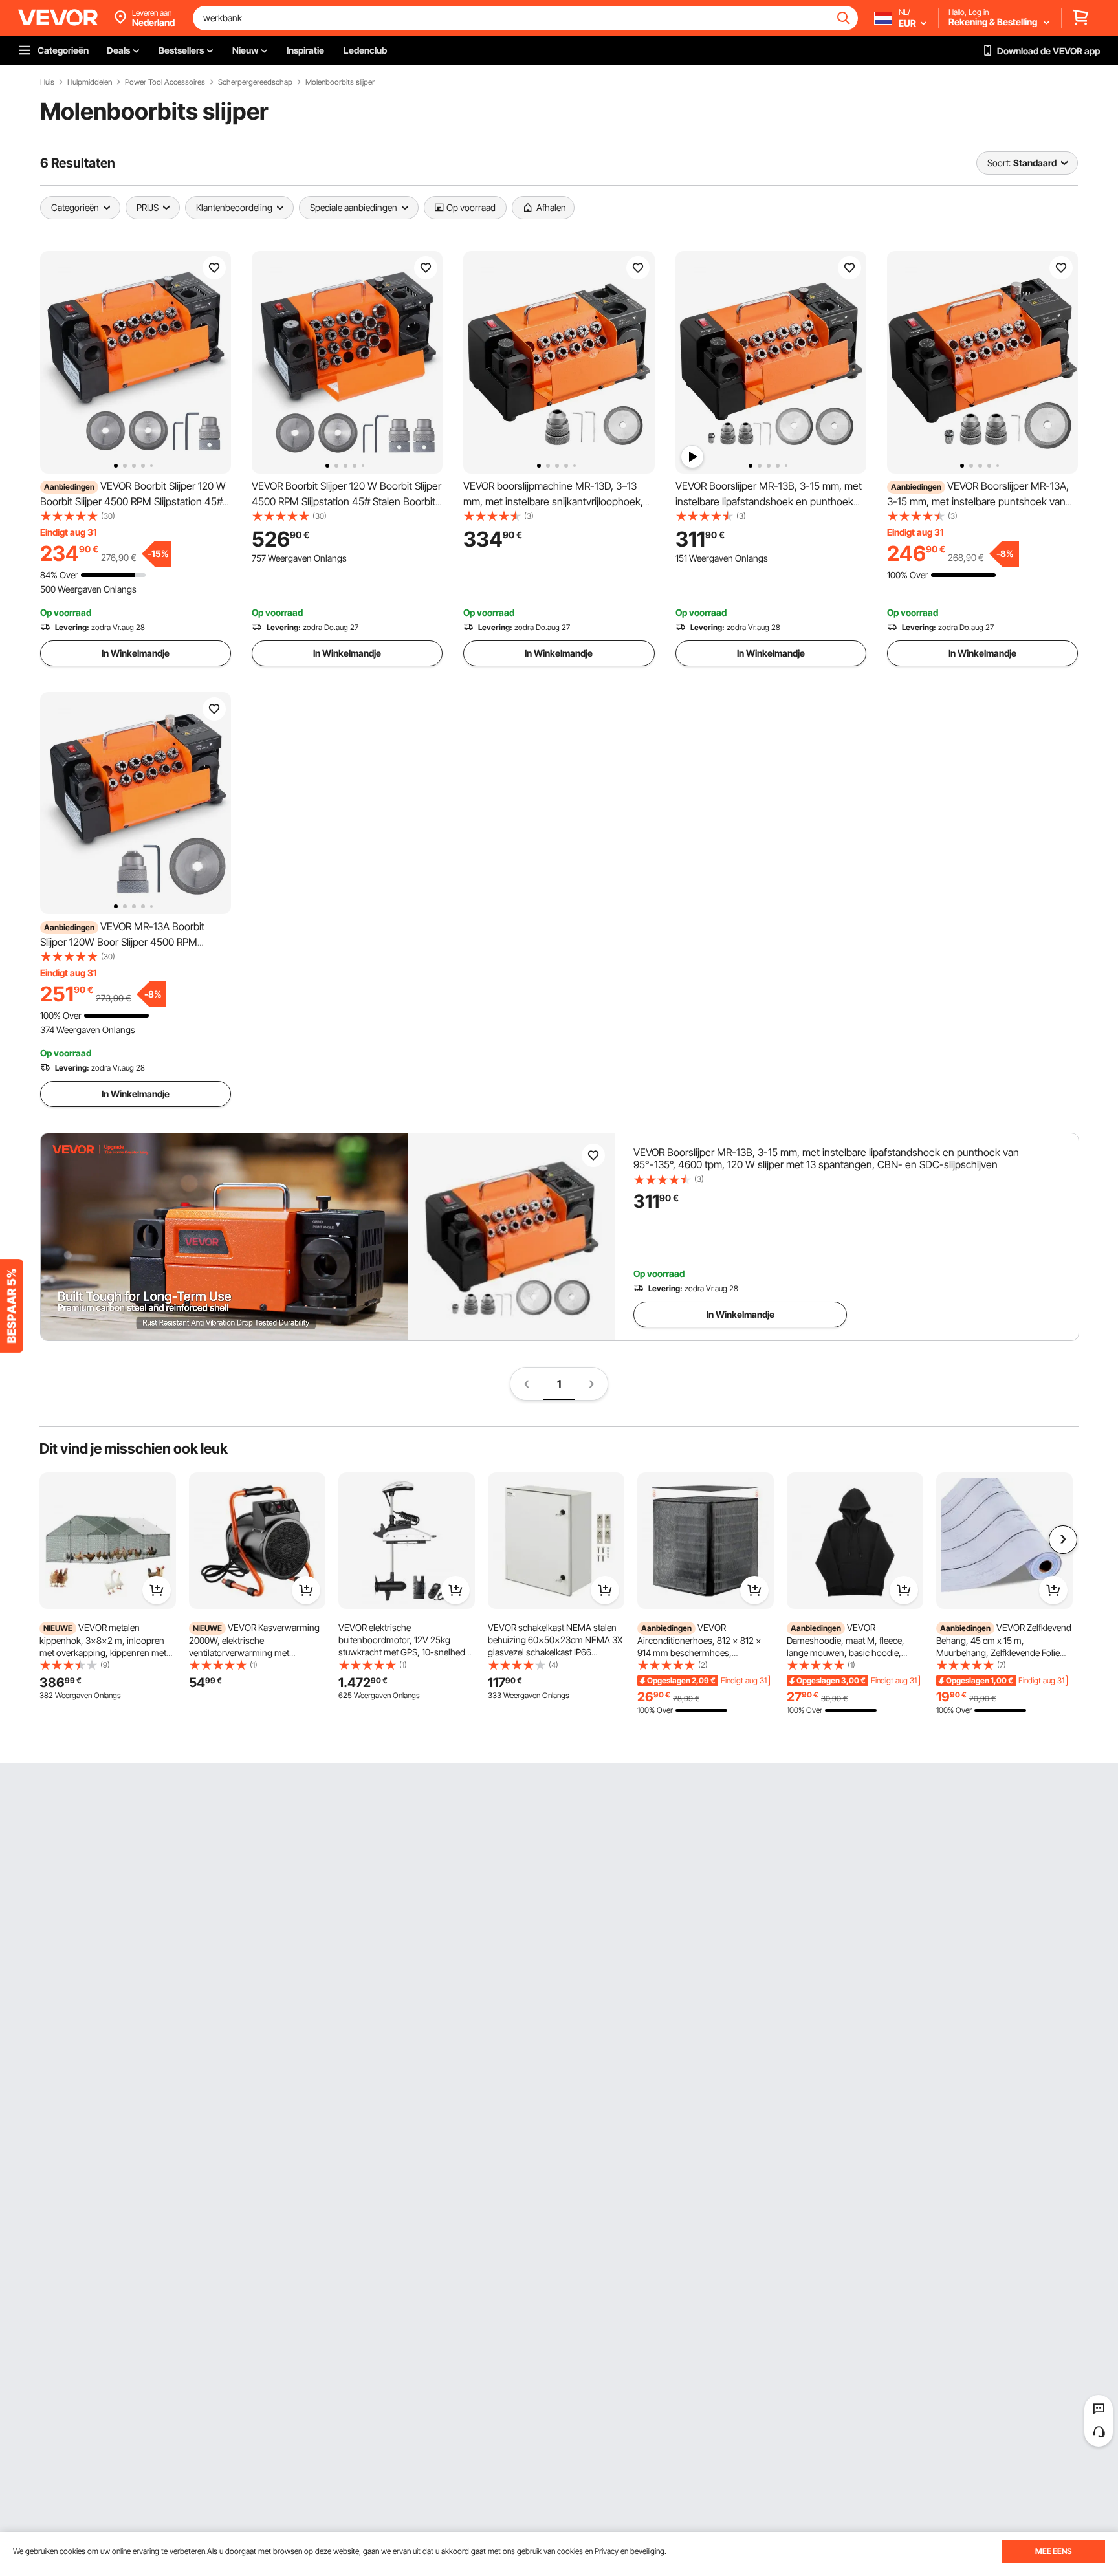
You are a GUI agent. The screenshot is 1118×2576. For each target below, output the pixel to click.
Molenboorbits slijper (340, 82)
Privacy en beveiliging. (630, 2551)
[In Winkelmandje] (157, 1590)
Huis (47, 82)
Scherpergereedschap (255, 82)
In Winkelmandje (136, 653)
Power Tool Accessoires (165, 82)
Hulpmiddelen (90, 82)
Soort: (999, 163)
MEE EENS (1053, 2551)
